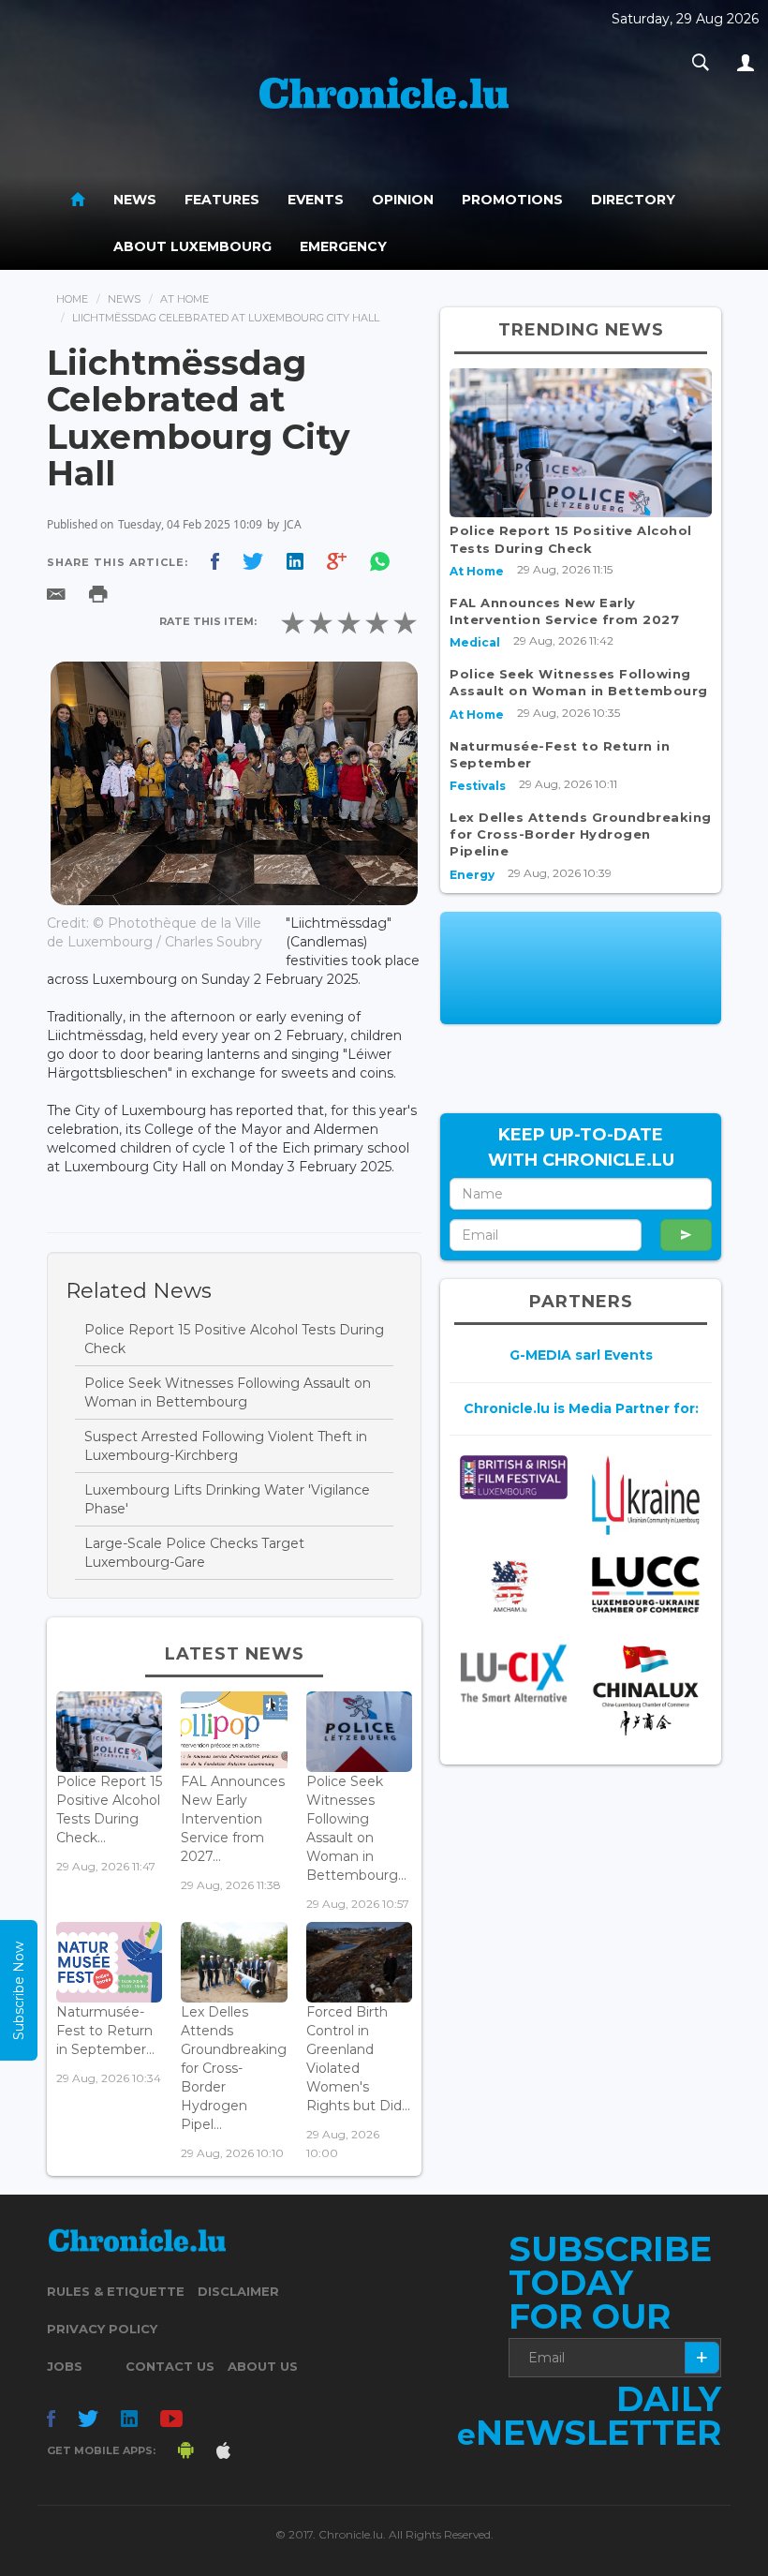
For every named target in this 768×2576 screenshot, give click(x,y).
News (135, 200)
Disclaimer (238, 2291)
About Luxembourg (192, 246)
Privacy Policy (102, 2329)
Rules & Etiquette (116, 2291)
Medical (475, 642)
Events (316, 200)
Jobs (65, 2366)
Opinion (403, 200)
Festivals (478, 786)
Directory (633, 200)
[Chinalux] (646, 1690)
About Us (263, 2366)
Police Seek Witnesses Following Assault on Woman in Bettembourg (228, 1392)
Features (222, 200)
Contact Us (170, 2366)
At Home (185, 299)
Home (72, 299)
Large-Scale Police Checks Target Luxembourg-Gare (194, 1553)
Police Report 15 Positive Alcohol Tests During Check (234, 1339)
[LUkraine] (646, 1495)
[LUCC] (646, 1584)
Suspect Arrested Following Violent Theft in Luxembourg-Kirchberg (226, 1446)
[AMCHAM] (514, 1586)
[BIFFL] (514, 1477)
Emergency (343, 246)
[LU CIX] (514, 1673)
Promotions (512, 200)
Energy (472, 875)
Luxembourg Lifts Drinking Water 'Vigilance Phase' (227, 1499)
